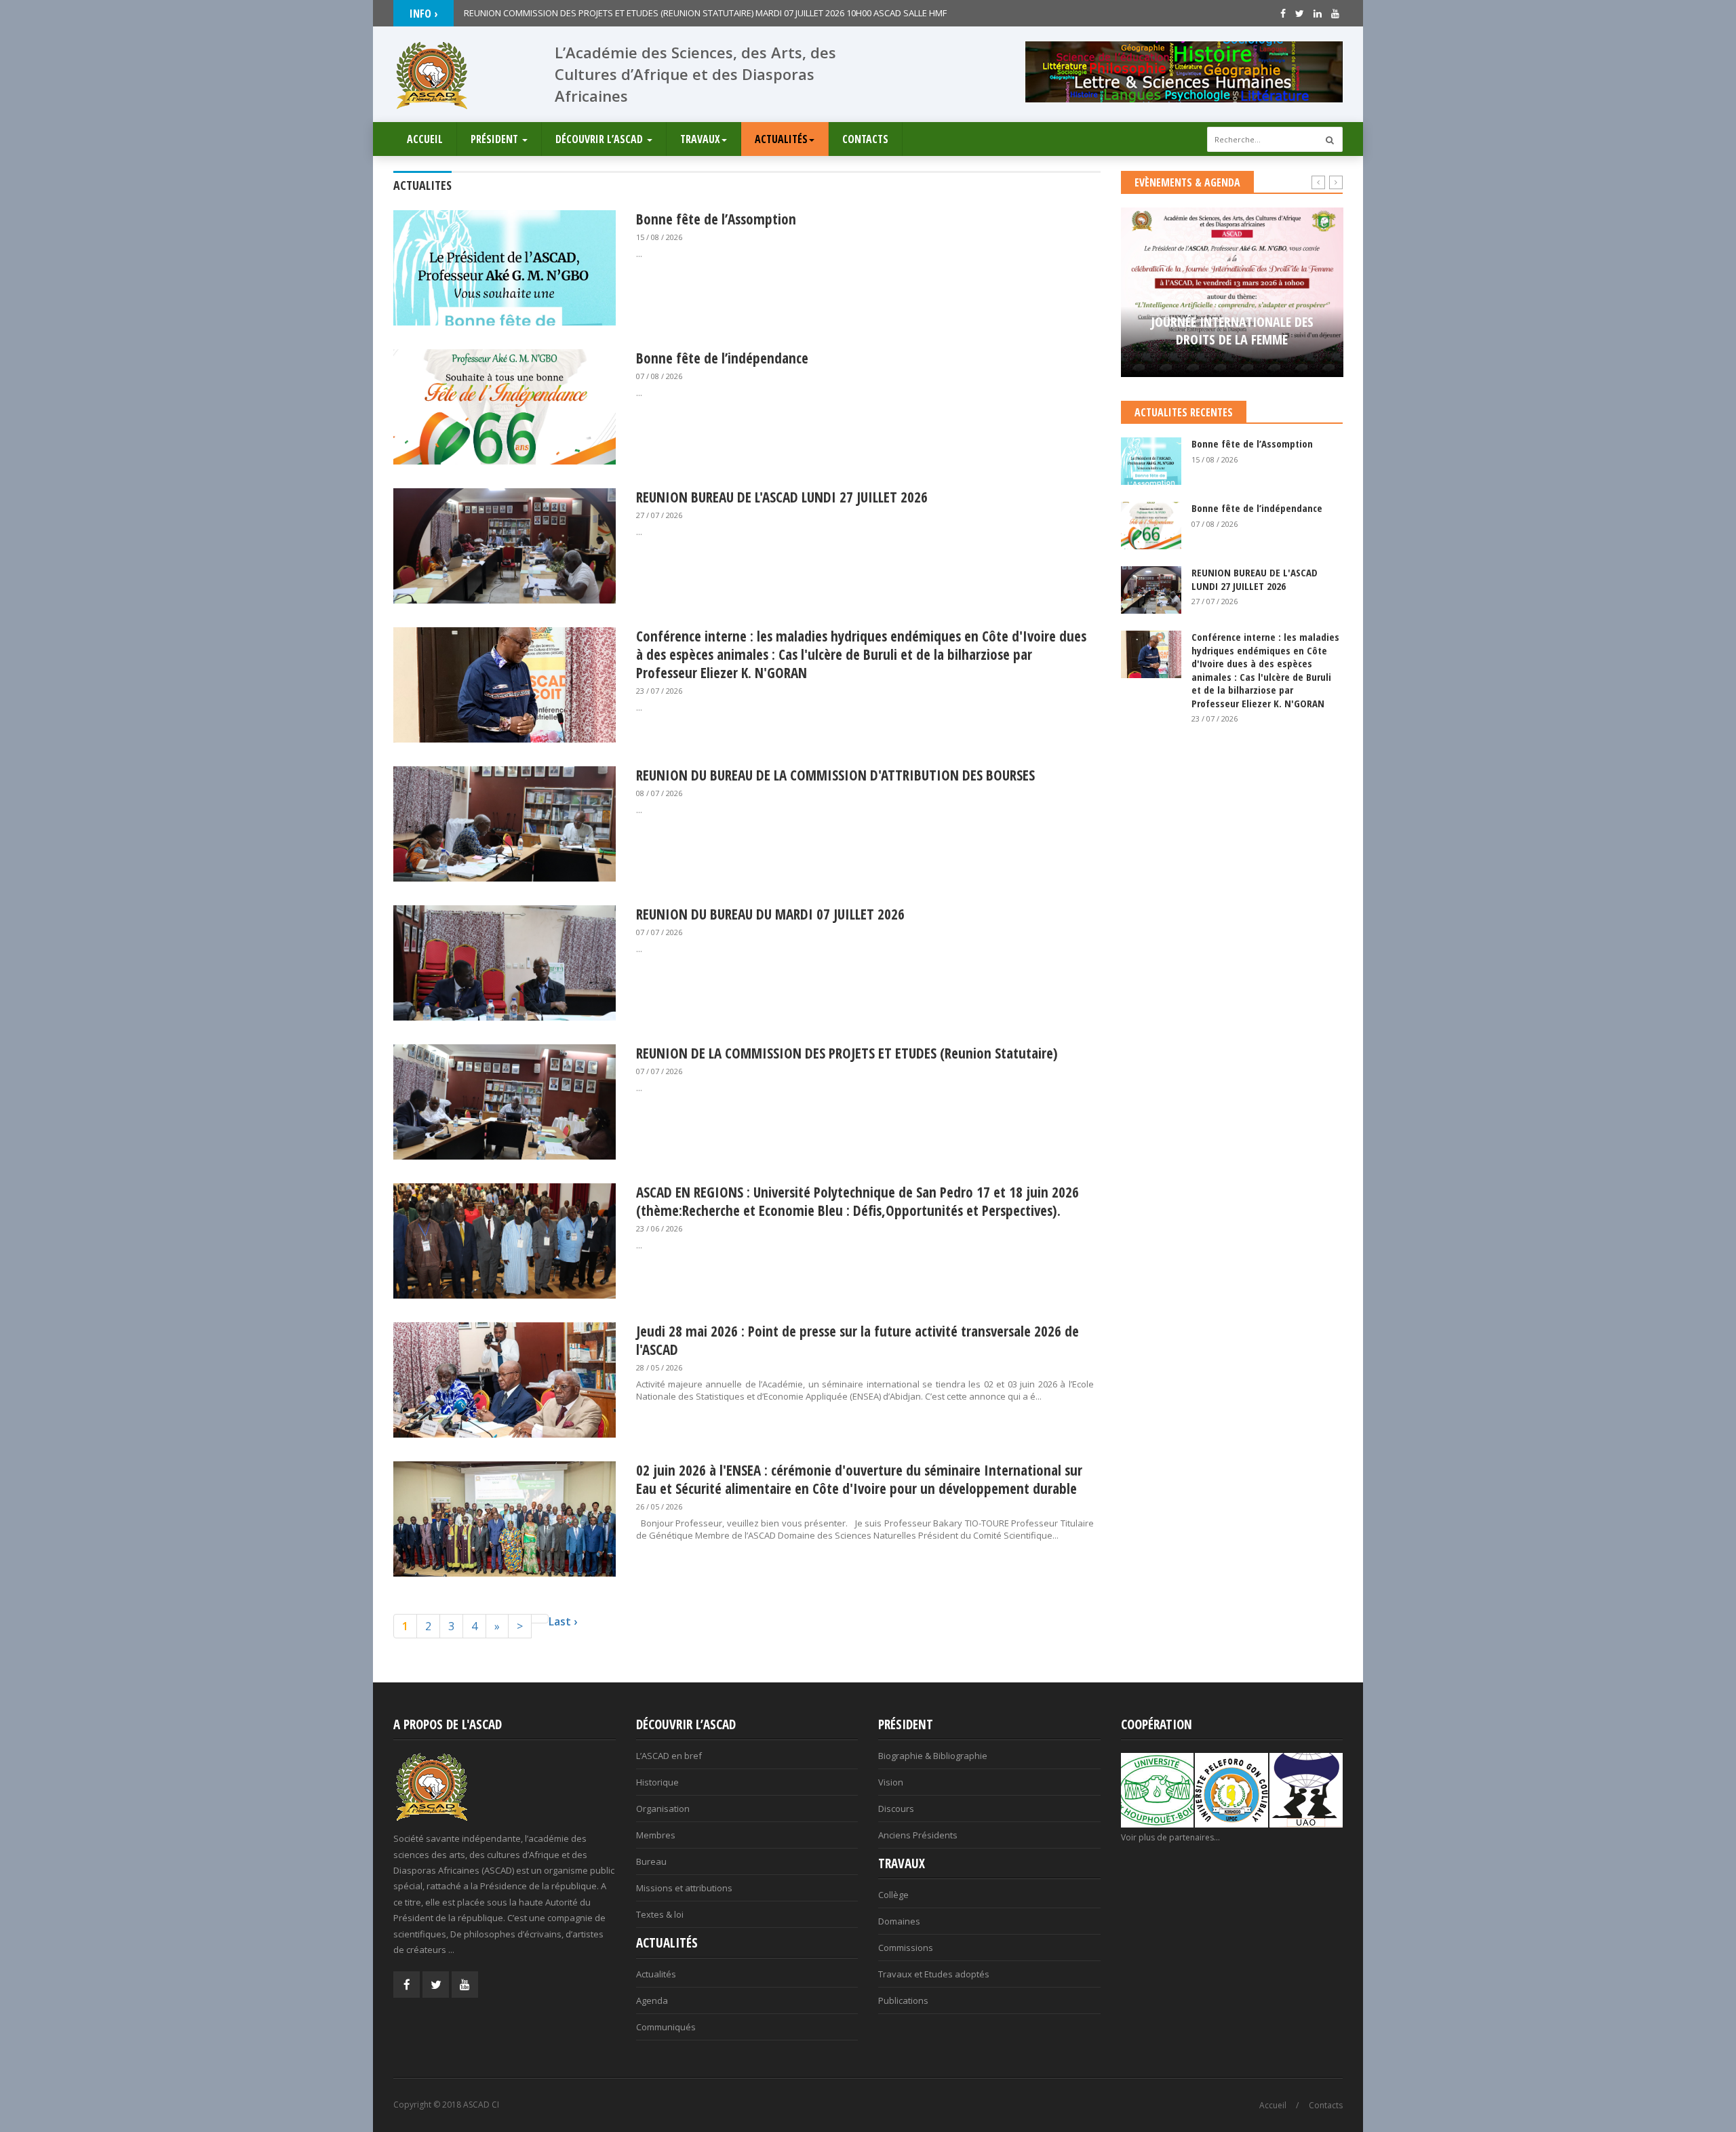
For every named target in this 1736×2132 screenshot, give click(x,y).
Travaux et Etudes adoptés (934, 1974)
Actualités (781, 139)
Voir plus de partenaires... (1170, 1837)
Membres (656, 1835)
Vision (891, 1782)
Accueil (425, 139)
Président (496, 139)
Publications (903, 2000)
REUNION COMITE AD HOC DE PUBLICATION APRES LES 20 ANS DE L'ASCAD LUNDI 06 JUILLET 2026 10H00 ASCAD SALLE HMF (708, 13)
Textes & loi (660, 1914)
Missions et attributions (684, 1888)
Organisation (663, 1809)
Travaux (700, 139)
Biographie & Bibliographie (933, 1756)
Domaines (899, 1921)
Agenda (652, 2000)
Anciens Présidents (918, 1835)
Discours (896, 1809)
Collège (893, 1895)
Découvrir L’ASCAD (600, 139)
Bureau (651, 1861)
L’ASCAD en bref (669, 1756)
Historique (657, 1782)
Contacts (865, 139)
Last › (563, 1621)
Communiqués (666, 2027)
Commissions (906, 1948)
